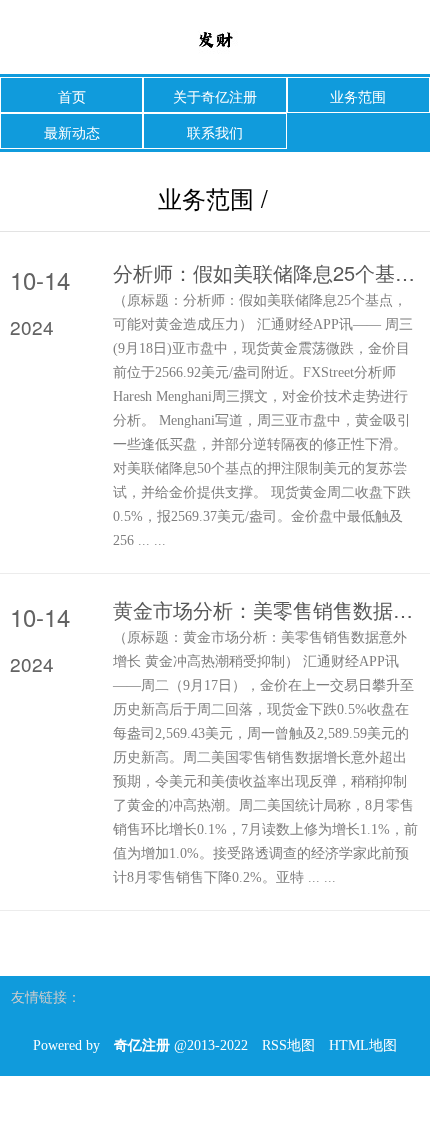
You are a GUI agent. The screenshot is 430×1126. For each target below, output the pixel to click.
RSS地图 (288, 1045)
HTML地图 (363, 1045)
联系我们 (215, 132)
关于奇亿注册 (215, 96)
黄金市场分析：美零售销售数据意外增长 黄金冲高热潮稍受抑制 (267, 610)
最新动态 (72, 132)
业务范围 (358, 96)
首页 (72, 96)
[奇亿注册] (215, 38)
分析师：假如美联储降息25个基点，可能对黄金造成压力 (267, 273)
